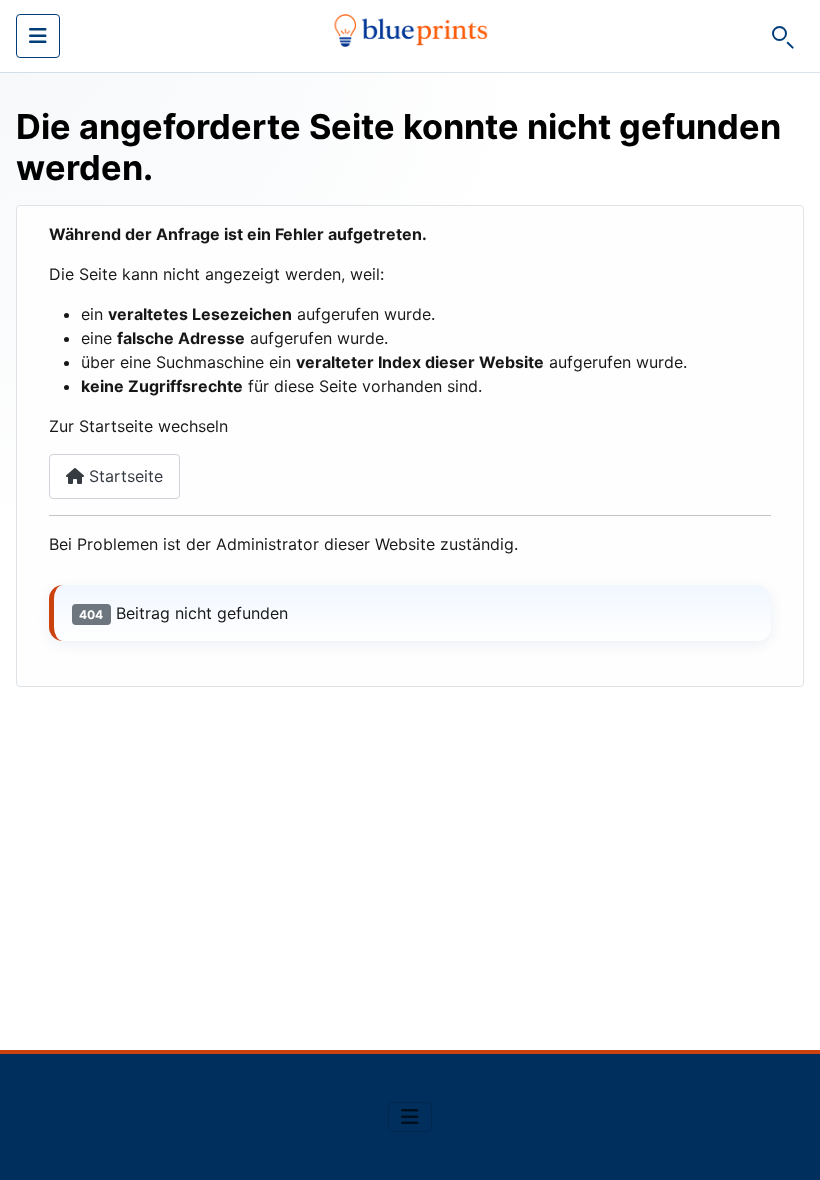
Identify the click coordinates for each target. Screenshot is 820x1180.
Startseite (123, 476)
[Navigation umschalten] (38, 36)
